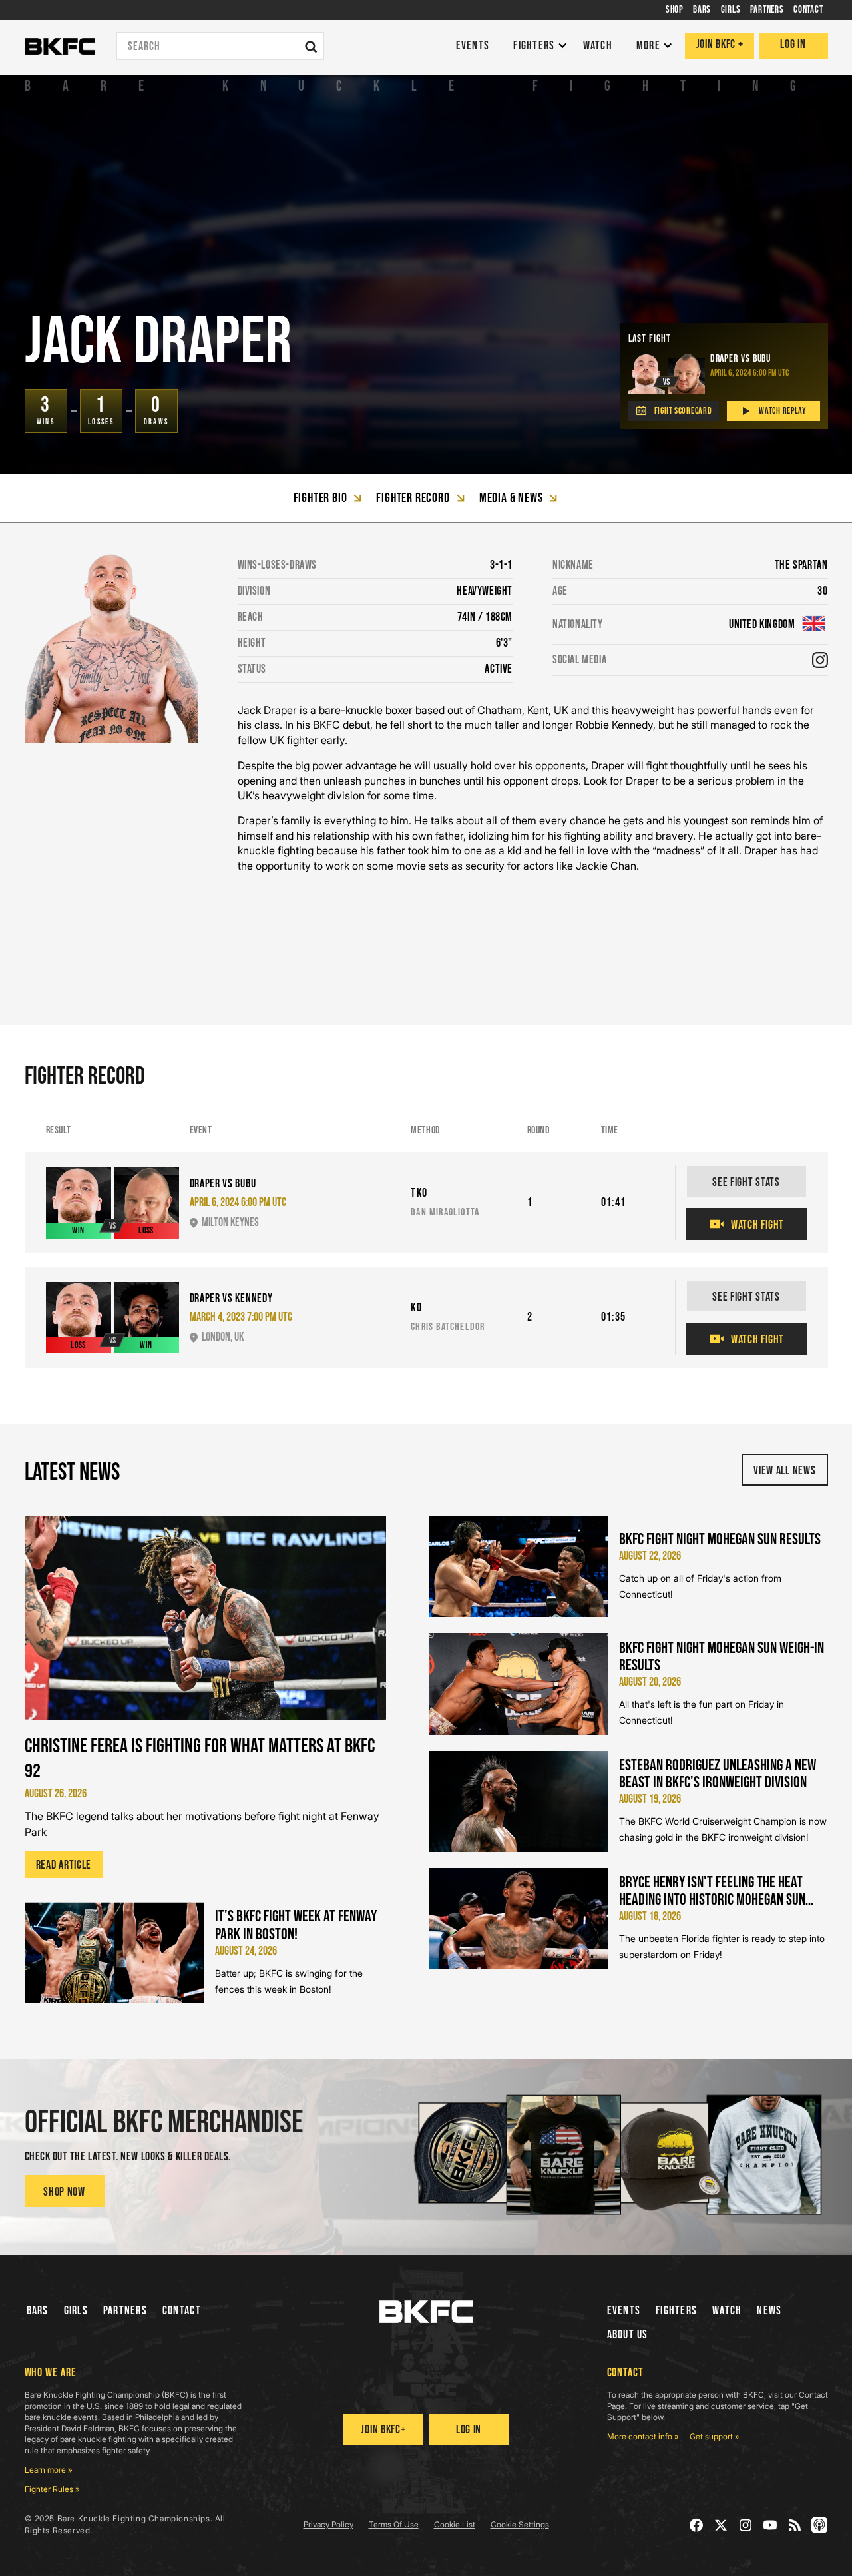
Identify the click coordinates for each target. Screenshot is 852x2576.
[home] (60, 47)
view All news (784, 1471)
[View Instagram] (820, 660)
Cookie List (455, 2524)
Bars (38, 2311)
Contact (182, 2311)
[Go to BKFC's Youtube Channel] (770, 2525)
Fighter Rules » (52, 2489)
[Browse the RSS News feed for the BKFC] (795, 2525)
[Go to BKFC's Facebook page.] (697, 2525)
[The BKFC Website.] (426, 2312)
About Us (628, 2335)
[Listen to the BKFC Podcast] (820, 2525)
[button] (537, 46)
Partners (125, 2311)
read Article (64, 1865)
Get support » (715, 2436)
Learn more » (49, 2470)
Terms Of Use (394, 2524)
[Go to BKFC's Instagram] (746, 2525)
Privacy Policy (328, 2524)
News (769, 2311)
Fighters (676, 2311)
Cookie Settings (520, 2524)
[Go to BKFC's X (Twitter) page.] (721, 2525)
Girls (76, 2311)
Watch (727, 2311)
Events (624, 2311)
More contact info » (643, 2436)
